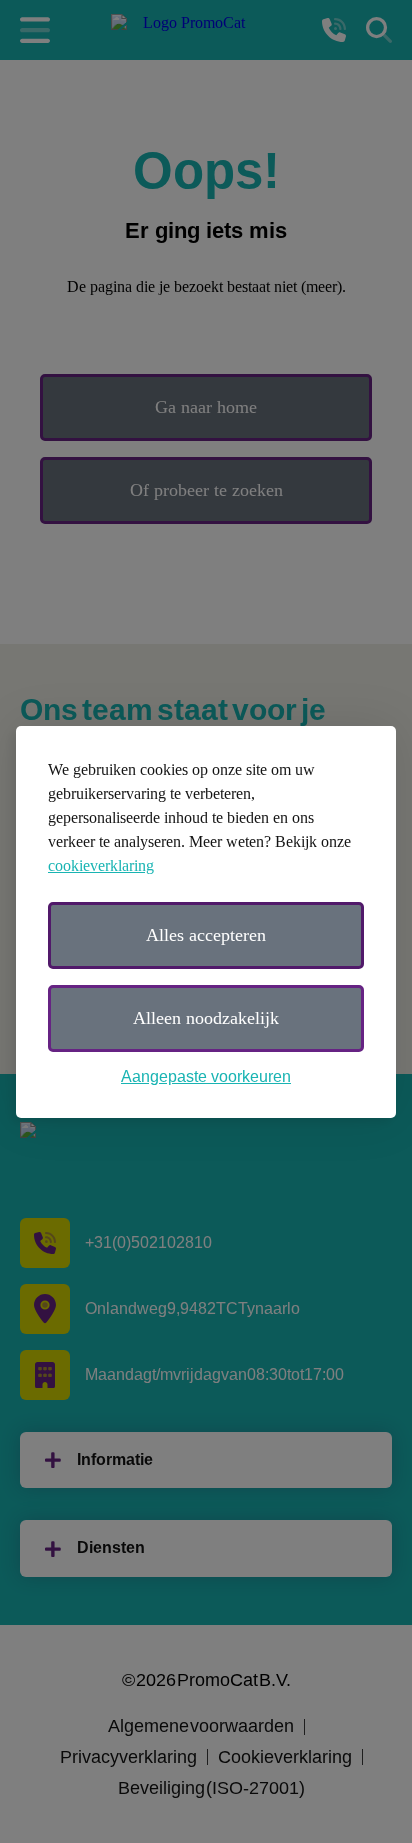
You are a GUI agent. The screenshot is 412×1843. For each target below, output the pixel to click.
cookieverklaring (101, 865)
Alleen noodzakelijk (206, 1018)
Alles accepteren (206, 935)
